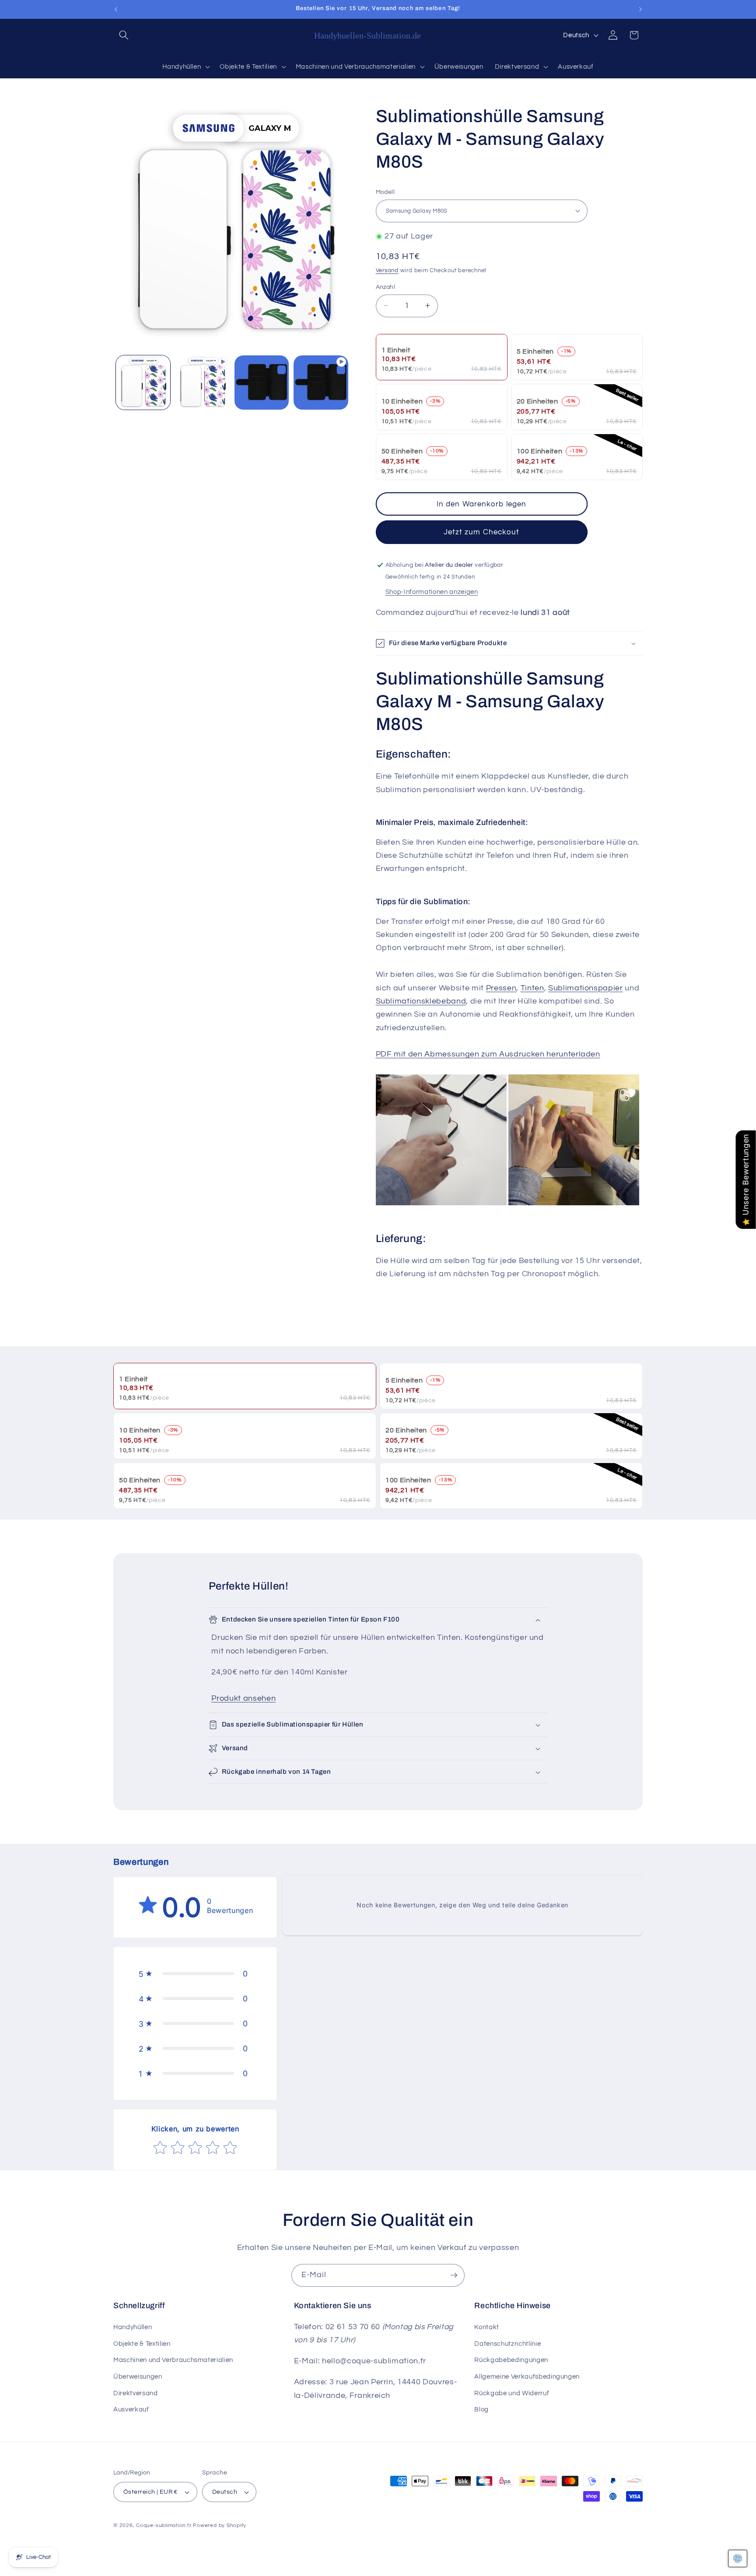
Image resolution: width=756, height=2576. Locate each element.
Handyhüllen (133, 2327)
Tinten (532, 988)
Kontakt (487, 2327)
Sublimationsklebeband (421, 1001)
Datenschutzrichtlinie (507, 2344)
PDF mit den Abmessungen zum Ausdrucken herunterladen (488, 1054)
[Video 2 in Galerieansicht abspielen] (321, 383)
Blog (481, 2409)
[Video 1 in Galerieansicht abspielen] (202, 383)
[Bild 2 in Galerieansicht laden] (262, 383)
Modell (385, 192)
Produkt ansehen (243, 1699)
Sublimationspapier (586, 988)
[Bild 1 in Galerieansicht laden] (143, 383)
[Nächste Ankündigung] (640, 9)
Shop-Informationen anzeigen (432, 591)
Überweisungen (138, 2376)
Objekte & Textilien (142, 2344)
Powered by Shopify (220, 2525)
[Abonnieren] (454, 2275)
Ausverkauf (131, 2409)
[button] (124, 35)
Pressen (501, 988)
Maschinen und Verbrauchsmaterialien (173, 2360)
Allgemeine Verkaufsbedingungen (527, 2376)
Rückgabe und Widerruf (512, 2393)
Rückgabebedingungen (511, 2360)
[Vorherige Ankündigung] (116, 9)
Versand (387, 270)
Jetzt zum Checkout (482, 532)
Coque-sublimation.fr (164, 2525)
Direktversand (136, 2393)
